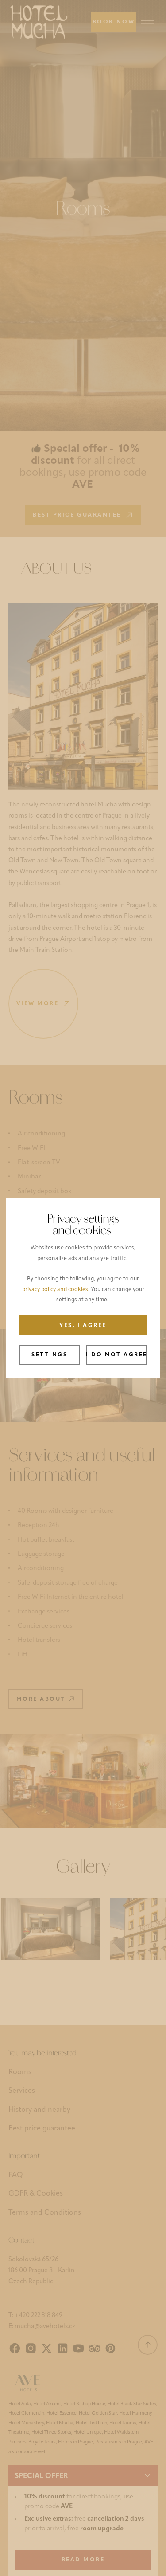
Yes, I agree (83, 1326)
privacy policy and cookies (55, 1290)
